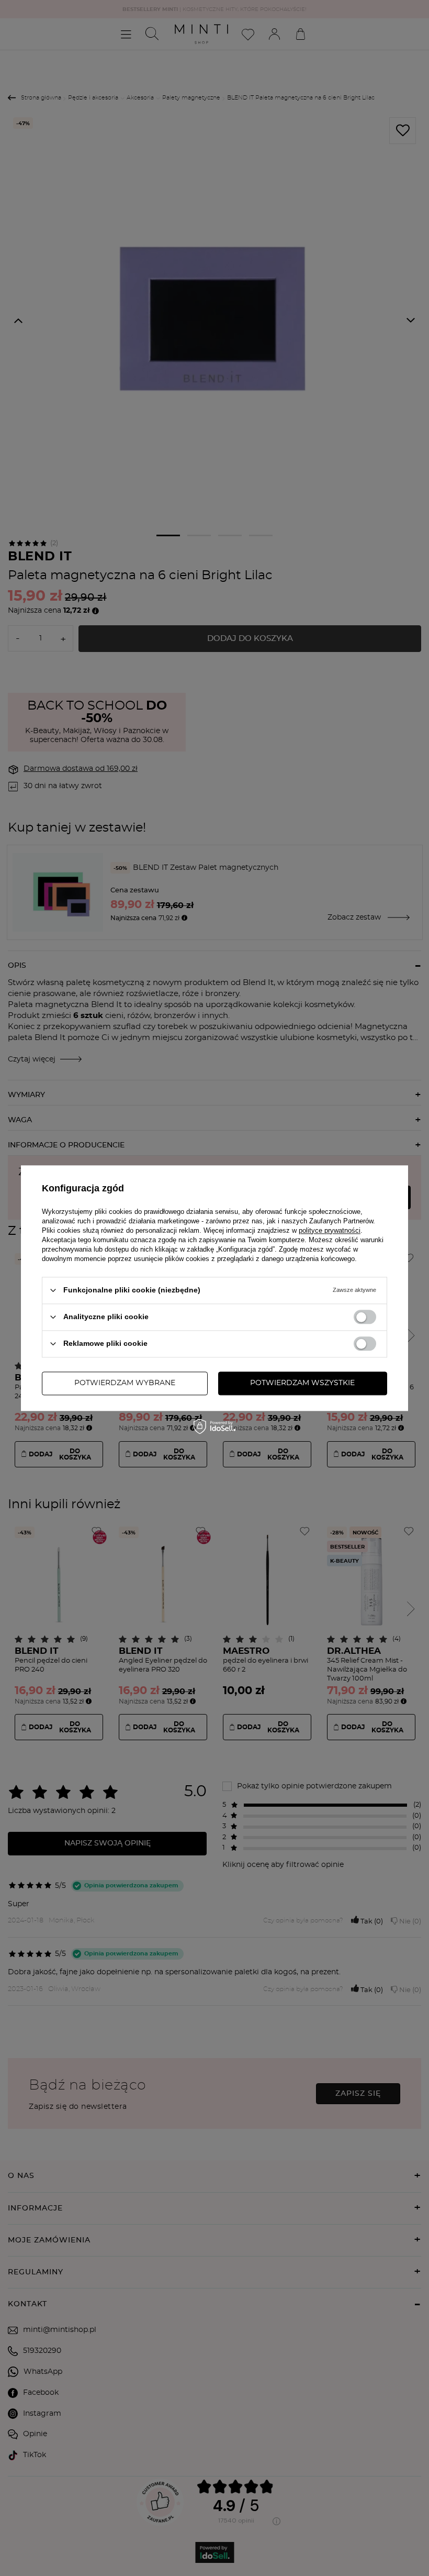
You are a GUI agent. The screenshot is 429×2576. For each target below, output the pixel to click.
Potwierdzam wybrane (125, 1383)
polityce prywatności (330, 1230)
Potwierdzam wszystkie (302, 1383)
